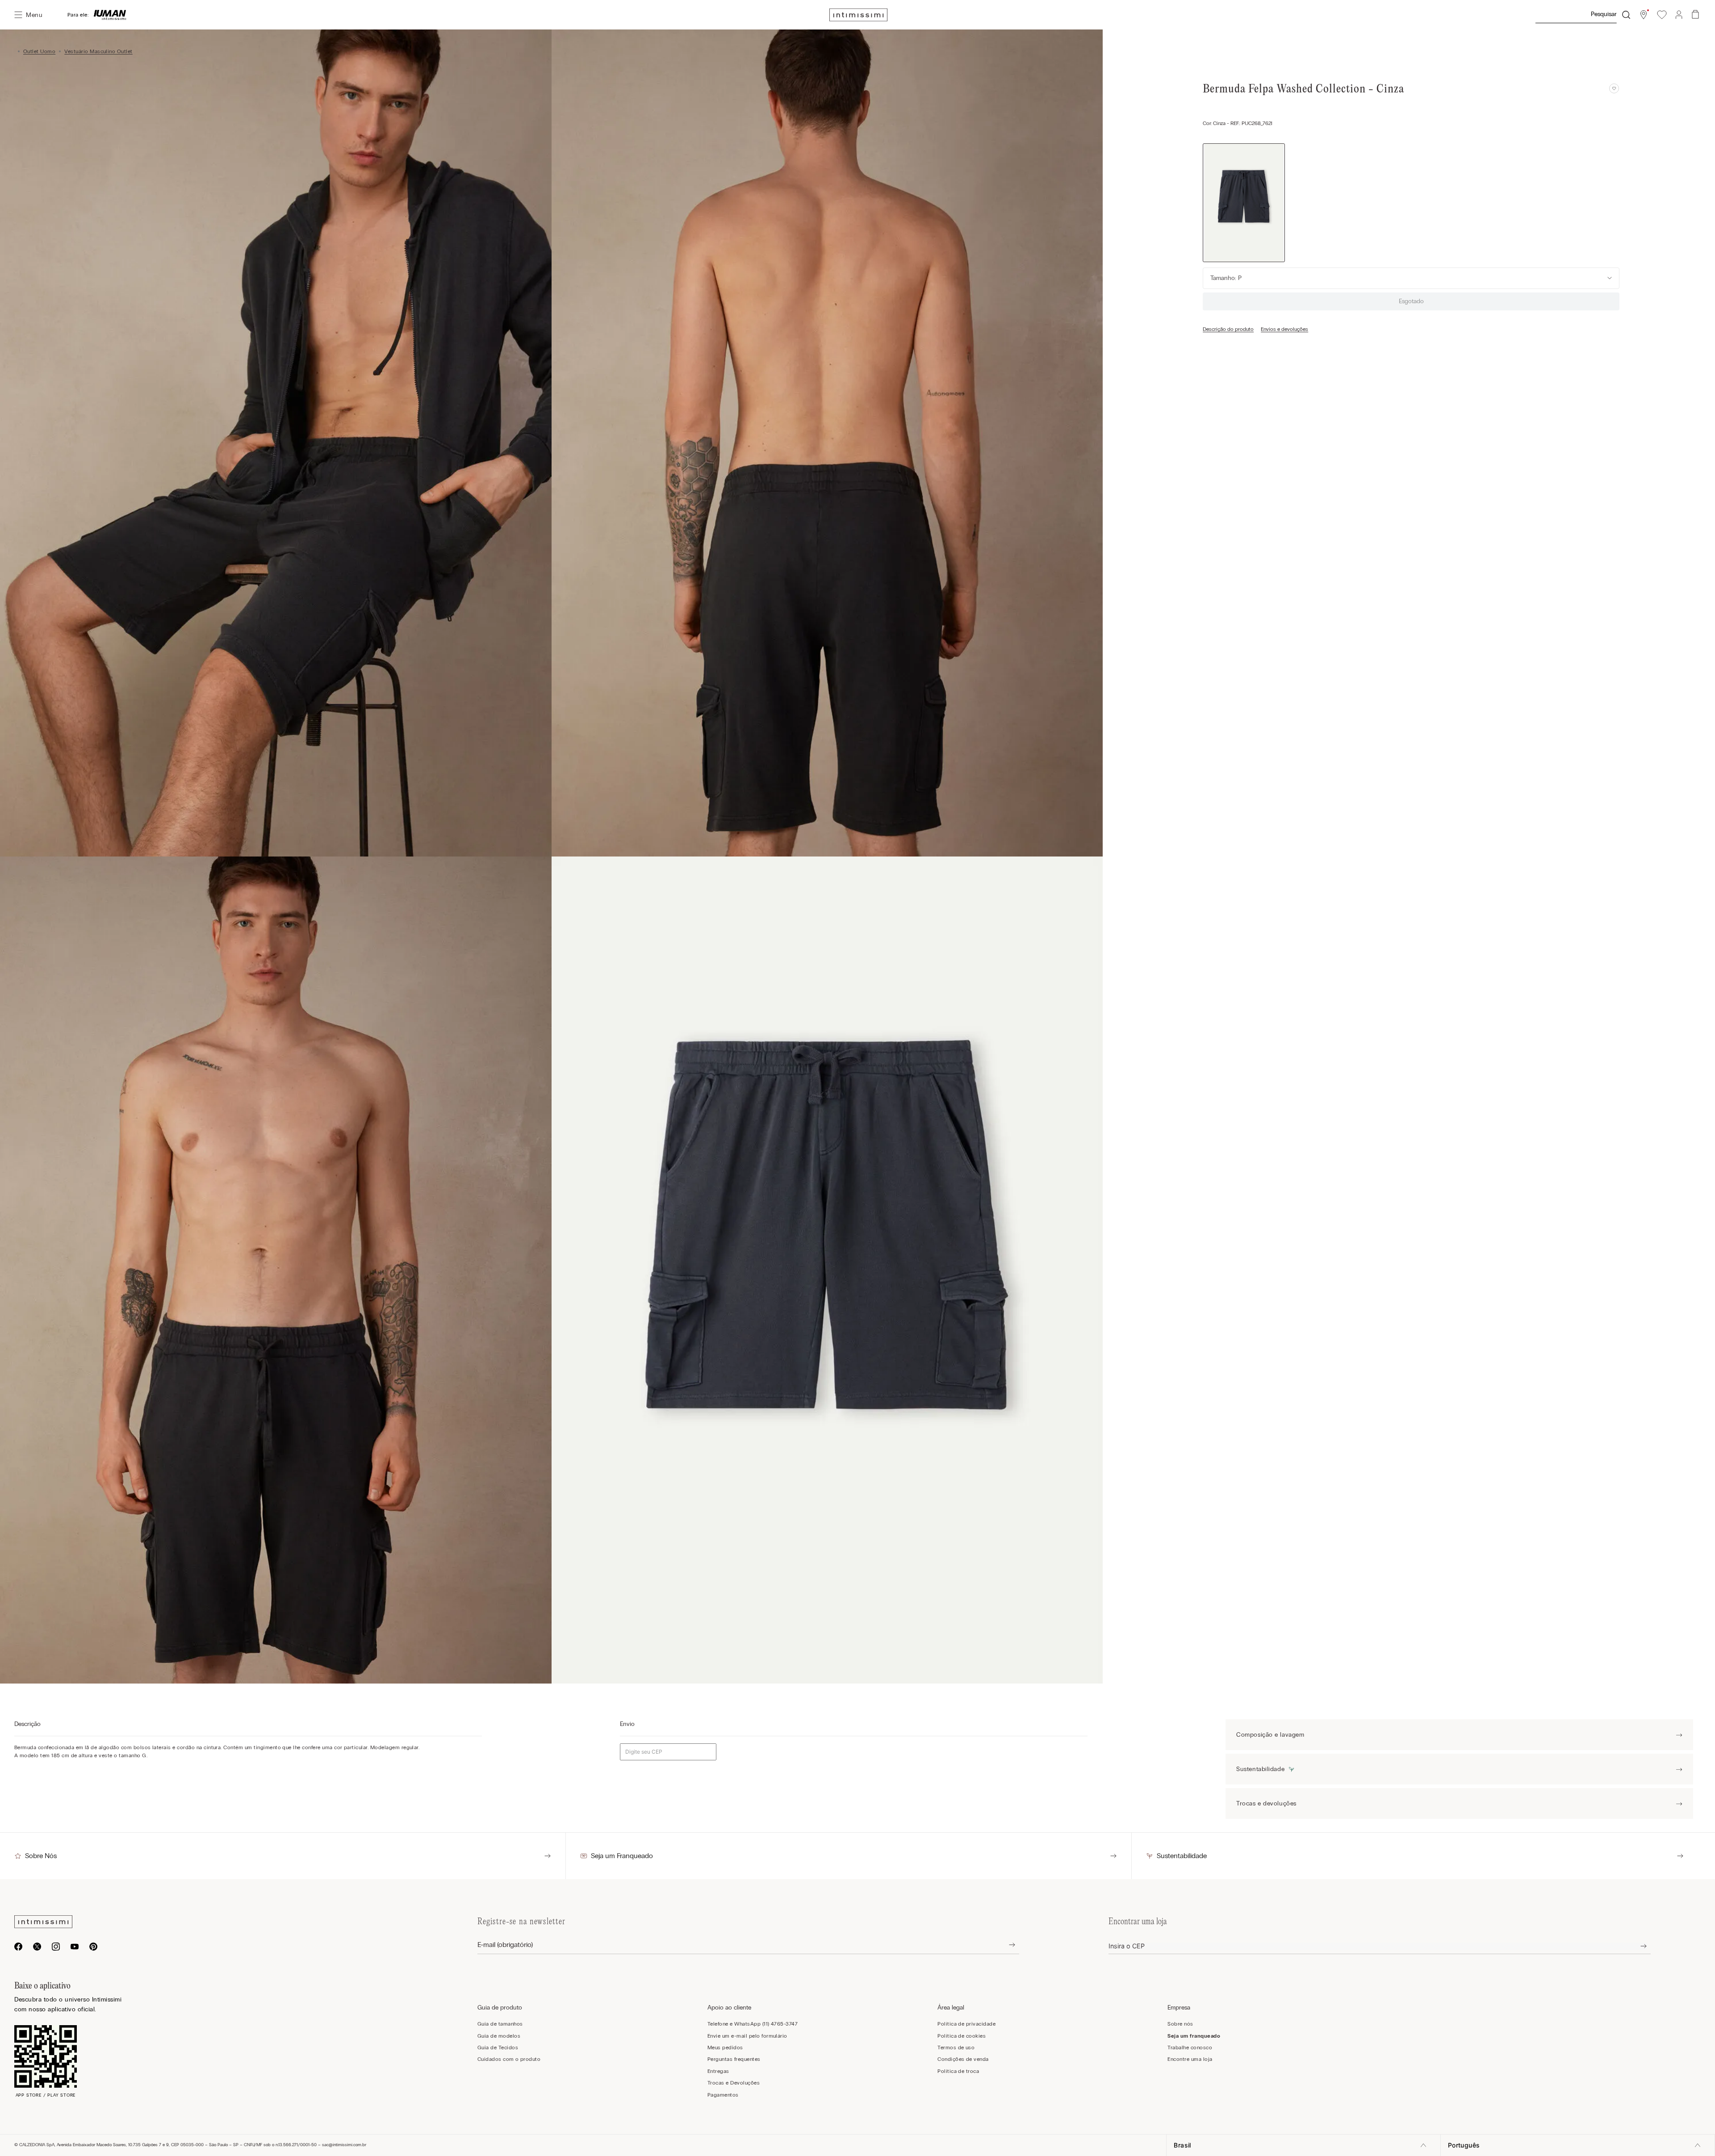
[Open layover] (1005, 1945)
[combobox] (1582, 15)
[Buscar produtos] (1626, 15)
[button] (1644, 15)
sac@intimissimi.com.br (344, 2145)
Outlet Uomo (39, 51)
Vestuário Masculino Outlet (98, 51)
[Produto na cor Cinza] (1244, 203)
